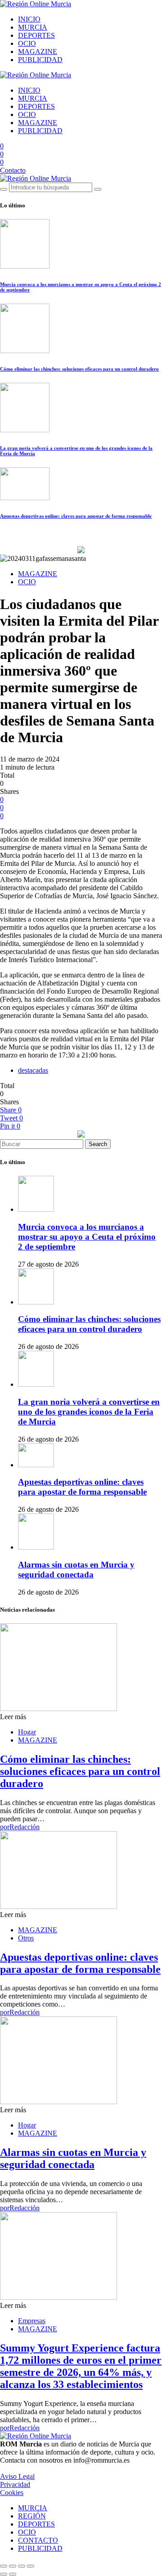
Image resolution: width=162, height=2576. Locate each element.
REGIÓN (32, 2516)
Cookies (12, 2493)
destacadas (33, 1070)
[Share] (13, 2566)
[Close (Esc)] (4, 2566)
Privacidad (15, 2484)
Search (98, 1144)
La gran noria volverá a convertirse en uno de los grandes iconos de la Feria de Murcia (89, 1412)
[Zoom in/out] (31, 2566)
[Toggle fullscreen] (22, 2566)
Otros (26, 1938)
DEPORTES (36, 35)
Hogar (27, 1732)
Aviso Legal (17, 2476)
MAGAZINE (38, 52)
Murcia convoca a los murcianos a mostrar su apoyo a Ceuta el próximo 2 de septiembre (87, 1237)
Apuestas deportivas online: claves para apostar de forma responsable (76, 516)
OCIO (27, 43)
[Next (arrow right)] (13, 2574)
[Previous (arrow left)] (4, 2574)
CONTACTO (38, 2540)
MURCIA (33, 27)
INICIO (29, 19)
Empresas (32, 2321)
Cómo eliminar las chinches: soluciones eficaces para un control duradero (79, 369)
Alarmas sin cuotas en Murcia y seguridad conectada (76, 1570)
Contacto (13, 170)
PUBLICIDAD (40, 60)
